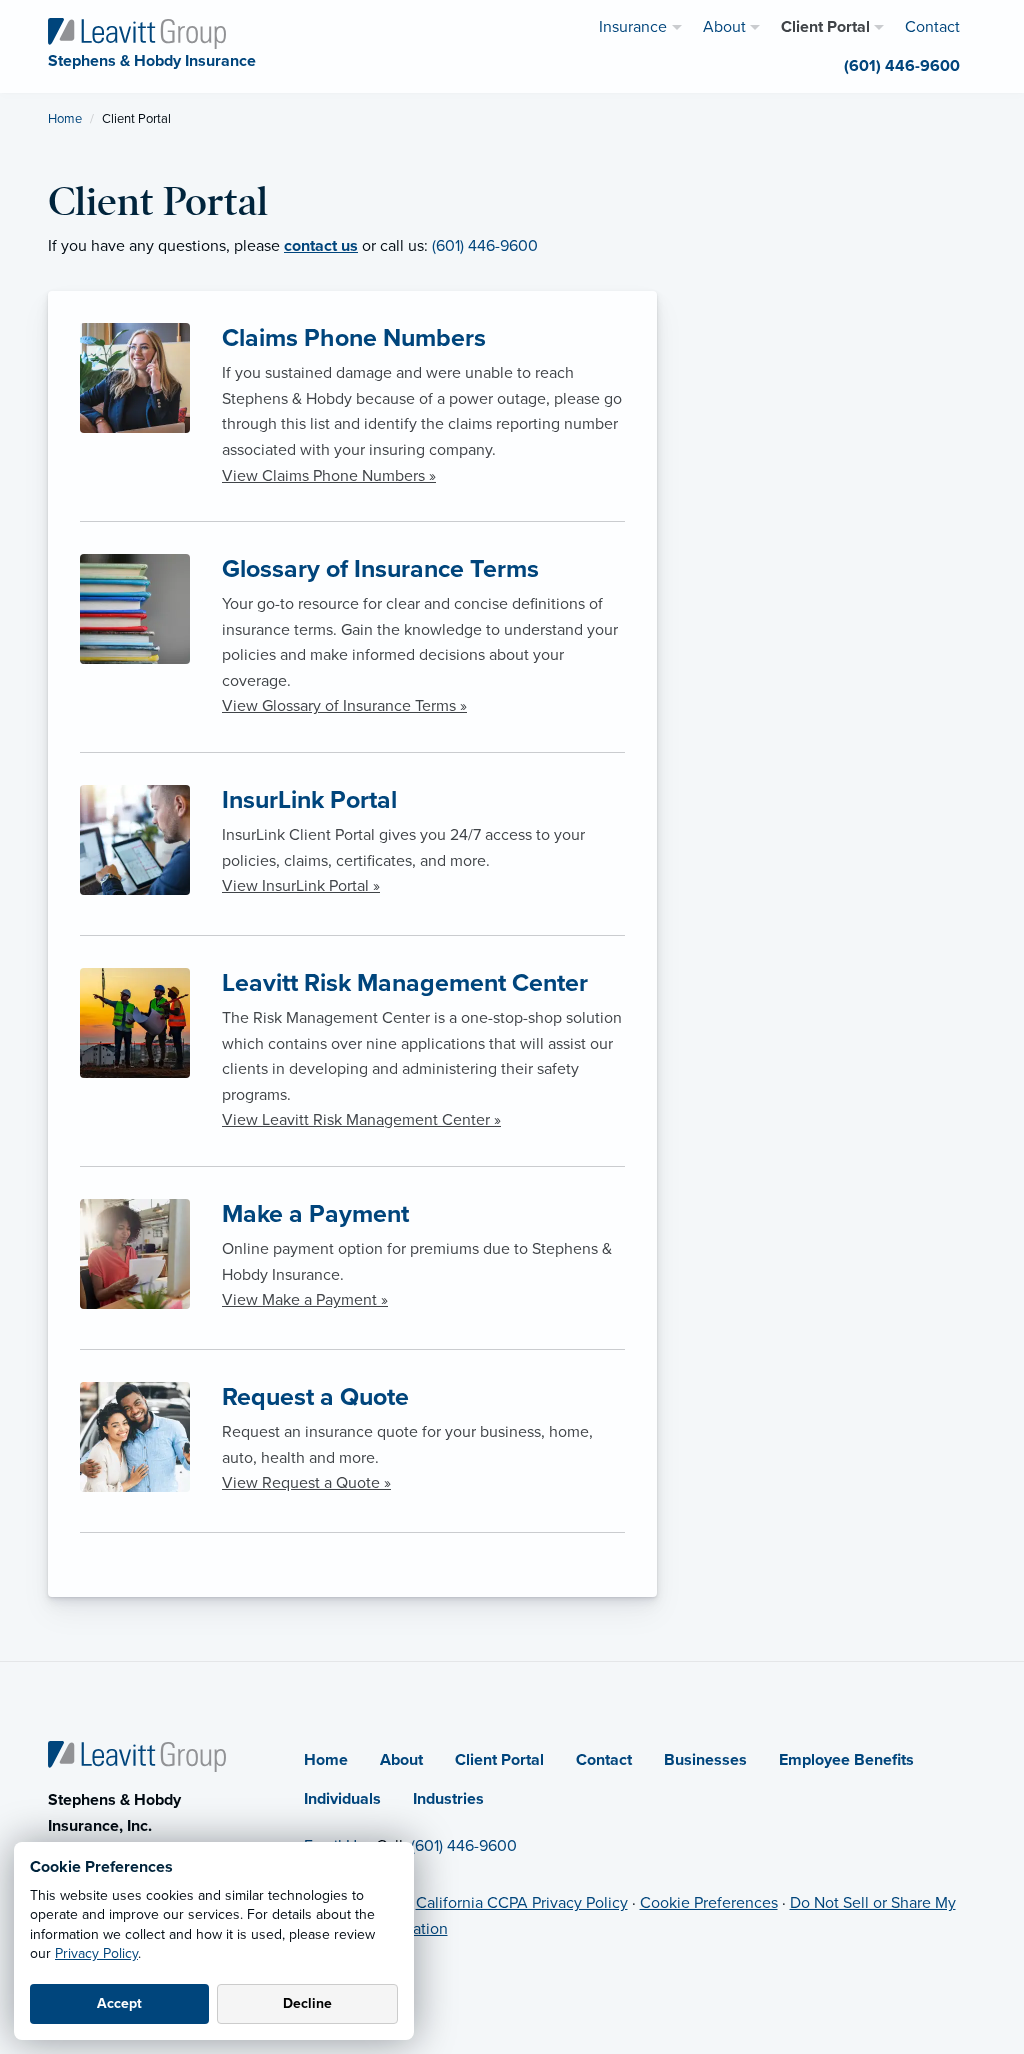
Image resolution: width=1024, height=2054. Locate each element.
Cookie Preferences (709, 1903)
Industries (448, 1799)
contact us (321, 246)
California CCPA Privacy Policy (522, 1903)
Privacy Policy (96, 1953)
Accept (119, 2003)
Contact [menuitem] (932, 27)
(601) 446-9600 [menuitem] (902, 66)
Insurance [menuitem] (633, 27)
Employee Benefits (846, 1760)
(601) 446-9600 (485, 246)
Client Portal (499, 1760)
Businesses (705, 1760)
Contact (604, 1760)
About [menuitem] (724, 27)
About (401, 1760)
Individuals (342, 1799)
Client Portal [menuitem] (825, 27)
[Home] (137, 1756)
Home (65, 119)
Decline (307, 2003)
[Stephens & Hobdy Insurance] (137, 32)
